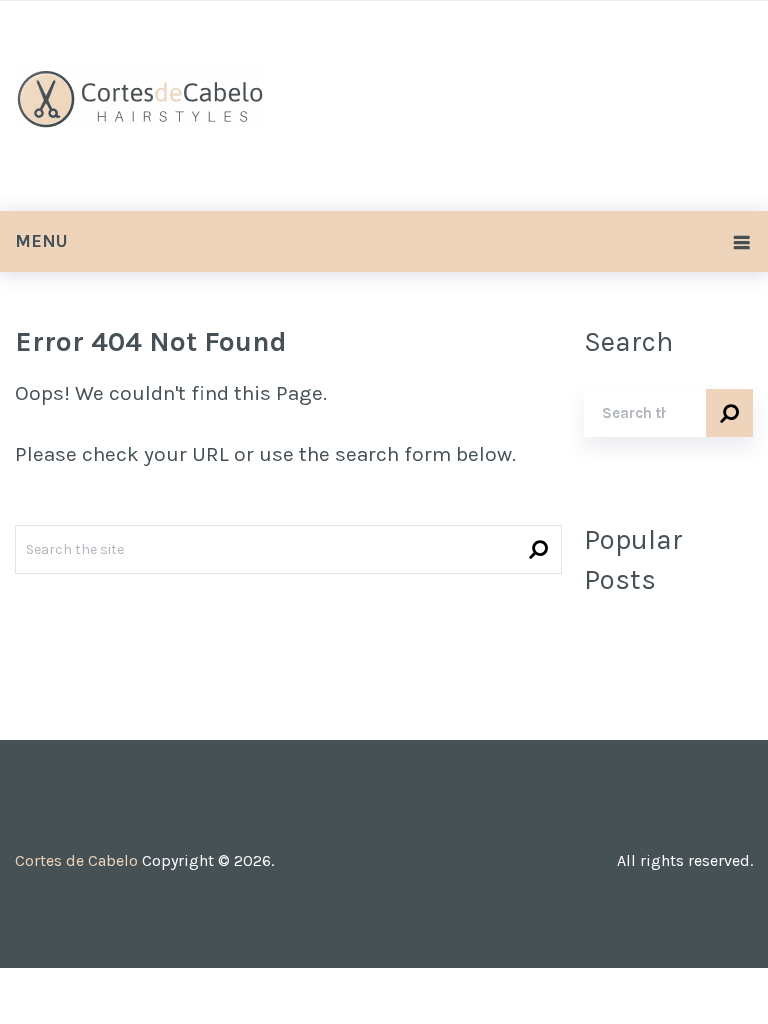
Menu (41, 241)
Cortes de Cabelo (76, 860)
